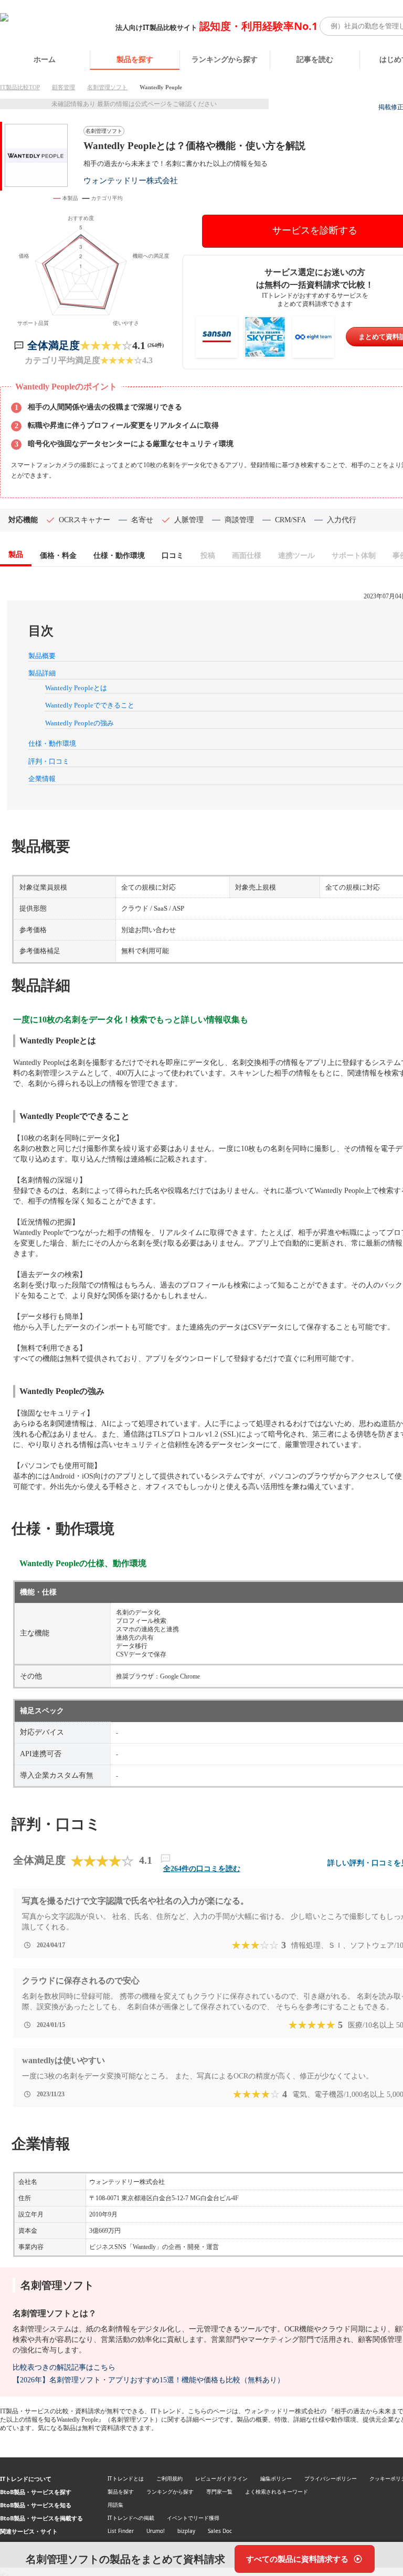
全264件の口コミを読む (202, 1869)
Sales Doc (220, 2531)
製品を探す (135, 59)
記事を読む (315, 59)
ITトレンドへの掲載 (131, 2518)
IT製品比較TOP (20, 87)
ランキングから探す (225, 59)
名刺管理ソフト (107, 87)
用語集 (115, 2505)
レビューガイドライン (221, 2478)
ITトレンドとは (126, 2478)
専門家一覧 (219, 2491)
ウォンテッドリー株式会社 (131, 180)
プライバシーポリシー (331, 2478)
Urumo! (156, 2531)
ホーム (45, 59)
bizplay (186, 2531)
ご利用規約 (169, 2478)
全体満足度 (54, 345)
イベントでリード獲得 (193, 2518)
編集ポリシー (276, 2478)
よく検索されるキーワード (277, 2491)
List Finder (121, 2531)
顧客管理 (63, 87)
